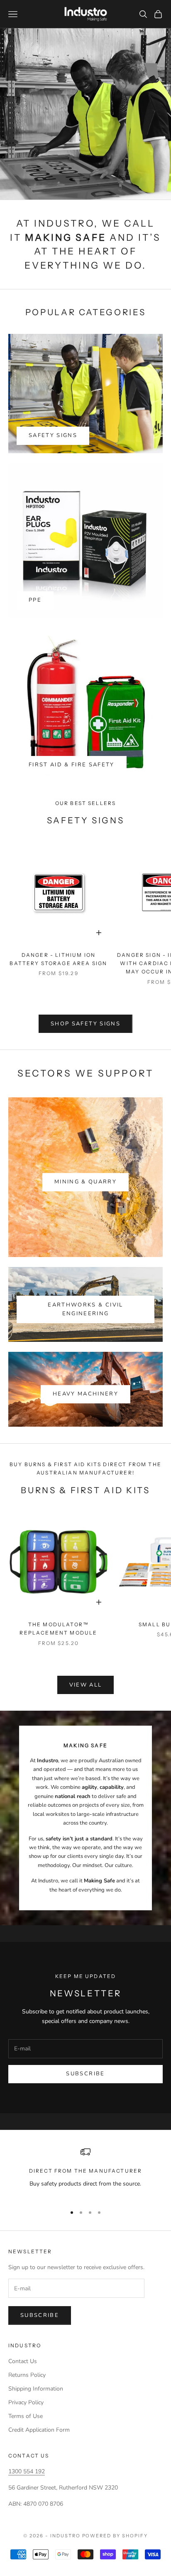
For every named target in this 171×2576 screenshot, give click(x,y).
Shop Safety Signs (85, 1024)
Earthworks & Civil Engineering (85, 1309)
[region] (85, 2172)
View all (86, 1685)
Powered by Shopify (115, 2536)
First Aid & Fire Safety (72, 765)
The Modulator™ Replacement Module (58, 1629)
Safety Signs (53, 435)
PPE (35, 600)
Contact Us (23, 2361)
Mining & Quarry (85, 1182)
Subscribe (85, 2074)
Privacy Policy (26, 2402)
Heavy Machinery (85, 1394)
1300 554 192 (27, 2471)
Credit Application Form (39, 2430)
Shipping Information (36, 2389)
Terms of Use (26, 2416)
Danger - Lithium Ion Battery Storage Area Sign (58, 959)
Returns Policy (27, 2375)
